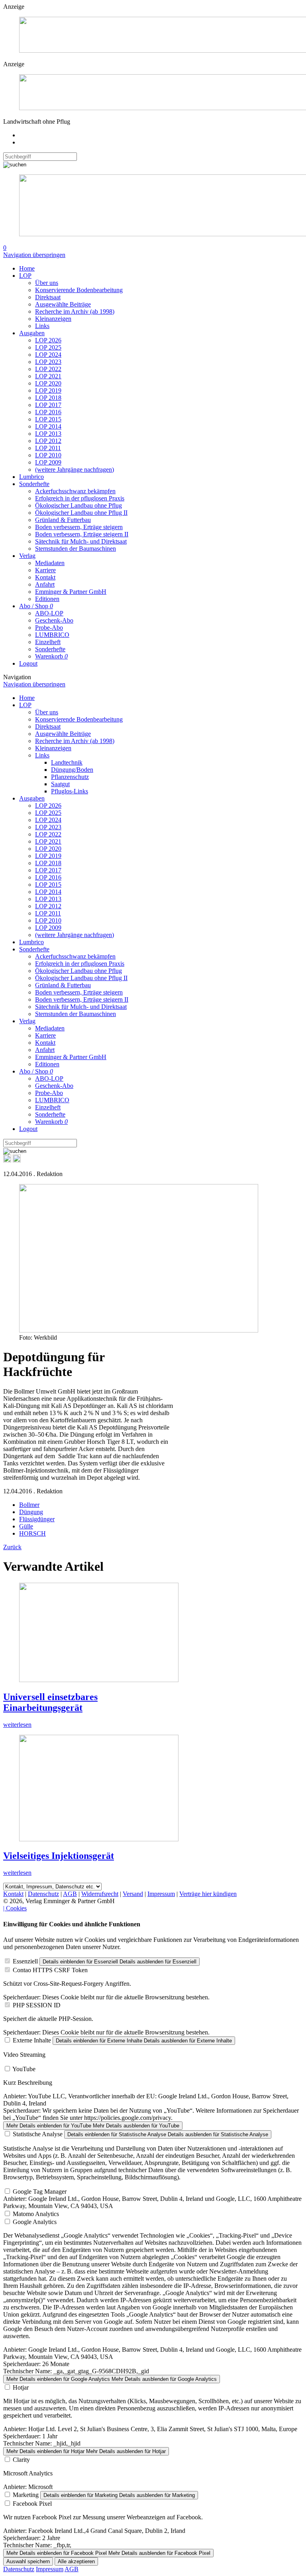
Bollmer (29, 1505)
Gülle (26, 1526)
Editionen (47, 599)
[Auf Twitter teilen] (17, 1160)
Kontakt (45, 577)
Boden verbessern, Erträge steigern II (82, 534)
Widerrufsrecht (100, 1894)
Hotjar (21, 2387)
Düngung (31, 1512)
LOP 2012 (48, 441)
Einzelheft (48, 642)
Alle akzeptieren (76, 2561)
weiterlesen (17, 1725)
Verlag (27, 556)
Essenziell (25, 1961)
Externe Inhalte (32, 2040)
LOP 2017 (48, 405)
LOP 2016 (48, 412)
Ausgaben (32, 333)
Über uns (47, 283)
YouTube (24, 2069)
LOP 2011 (48, 448)
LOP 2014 (48, 426)
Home (27, 268)
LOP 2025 (48, 347)
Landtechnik (67, 762)
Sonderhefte (34, 484)
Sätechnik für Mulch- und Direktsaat (81, 541)
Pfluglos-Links (70, 791)
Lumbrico (31, 477)
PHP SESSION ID (37, 2005)
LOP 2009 (48, 462)
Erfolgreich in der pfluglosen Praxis (80, 498)
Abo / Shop (36, 606)
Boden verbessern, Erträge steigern (79, 527)
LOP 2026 (48, 340)
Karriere (45, 570)
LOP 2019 (48, 390)
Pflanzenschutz (70, 777)
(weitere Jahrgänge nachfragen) (75, 470)
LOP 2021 (48, 376)
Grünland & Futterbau (63, 520)
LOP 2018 (48, 398)
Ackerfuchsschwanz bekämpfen (75, 491)
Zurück (12, 1547)
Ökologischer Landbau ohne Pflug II (81, 513)
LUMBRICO (52, 635)
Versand (133, 1894)
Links (42, 326)
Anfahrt (45, 584)
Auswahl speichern (28, 2561)
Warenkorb (51, 656)
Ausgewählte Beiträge (63, 304)
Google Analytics (35, 2222)
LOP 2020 (48, 383)
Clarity (21, 2460)
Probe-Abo (49, 628)
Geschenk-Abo (54, 620)
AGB (70, 1894)
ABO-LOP (49, 613)
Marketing (26, 2495)
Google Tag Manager (40, 2191)
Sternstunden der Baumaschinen (76, 549)
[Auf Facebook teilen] (7, 1160)
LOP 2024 (48, 355)
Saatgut (60, 784)
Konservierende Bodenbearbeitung (79, 290)
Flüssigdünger (37, 1519)
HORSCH (32, 1533)
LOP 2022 (48, 369)
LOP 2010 (48, 455)
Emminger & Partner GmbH (71, 592)
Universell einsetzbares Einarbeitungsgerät (50, 1702)
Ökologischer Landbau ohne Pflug (78, 505)
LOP (25, 276)
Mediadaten (50, 563)
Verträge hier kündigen (208, 1894)
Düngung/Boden (72, 770)
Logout (28, 663)
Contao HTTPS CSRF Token (50, 1970)
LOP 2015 (48, 419)
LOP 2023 (48, 362)
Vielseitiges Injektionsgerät (59, 1856)
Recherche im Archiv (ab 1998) (75, 311)
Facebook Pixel (32, 2504)
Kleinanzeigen (53, 319)
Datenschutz (43, 1894)
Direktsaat (48, 297)
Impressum (161, 1894)
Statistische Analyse (38, 2134)
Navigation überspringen (34, 255)
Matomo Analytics (36, 2214)
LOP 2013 (48, 434)
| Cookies (15, 1908)
